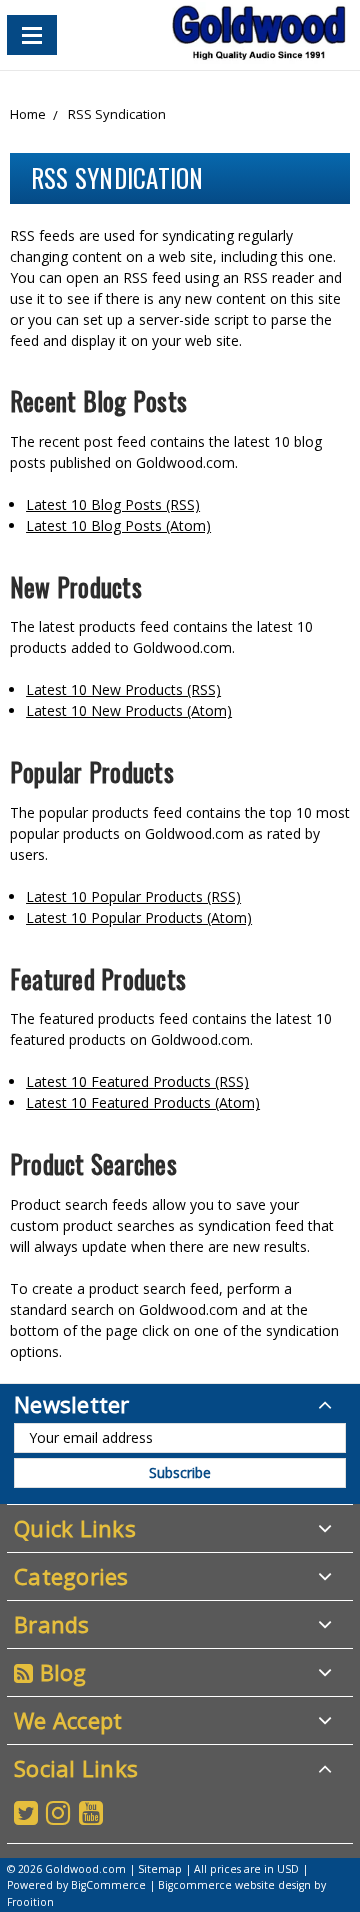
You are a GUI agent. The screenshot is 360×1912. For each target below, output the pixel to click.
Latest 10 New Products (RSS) (123, 689)
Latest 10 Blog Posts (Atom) (118, 525)
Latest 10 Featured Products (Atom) (143, 1102)
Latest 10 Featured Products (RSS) (137, 1081)
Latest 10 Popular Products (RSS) (133, 896)
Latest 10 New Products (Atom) (129, 710)
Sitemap (160, 1869)
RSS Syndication (117, 114)
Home (28, 114)
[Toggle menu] (32, 35)
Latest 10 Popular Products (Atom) (139, 917)
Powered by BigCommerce (76, 1885)
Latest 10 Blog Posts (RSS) (113, 504)
